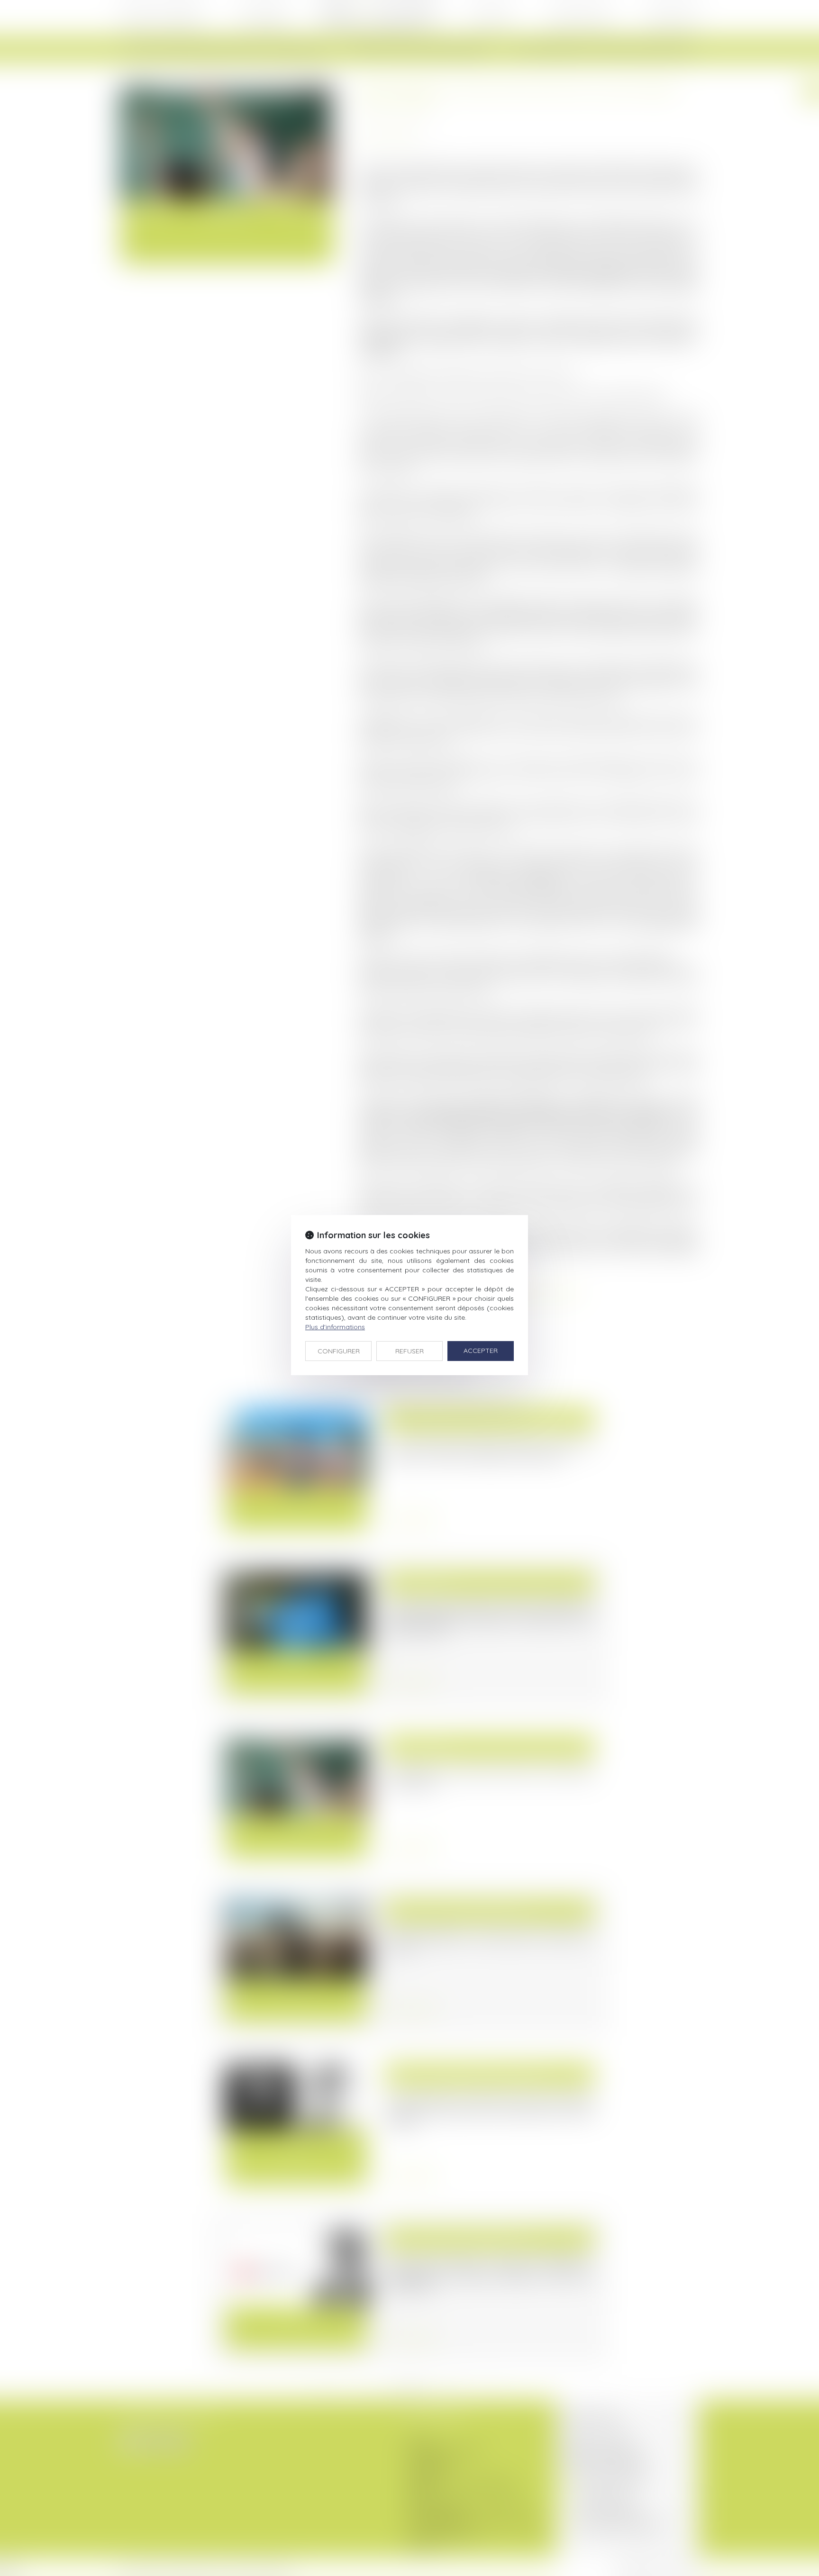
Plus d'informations (335, 1327)
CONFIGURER (339, 1351)
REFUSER (409, 1351)
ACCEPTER (481, 1351)
